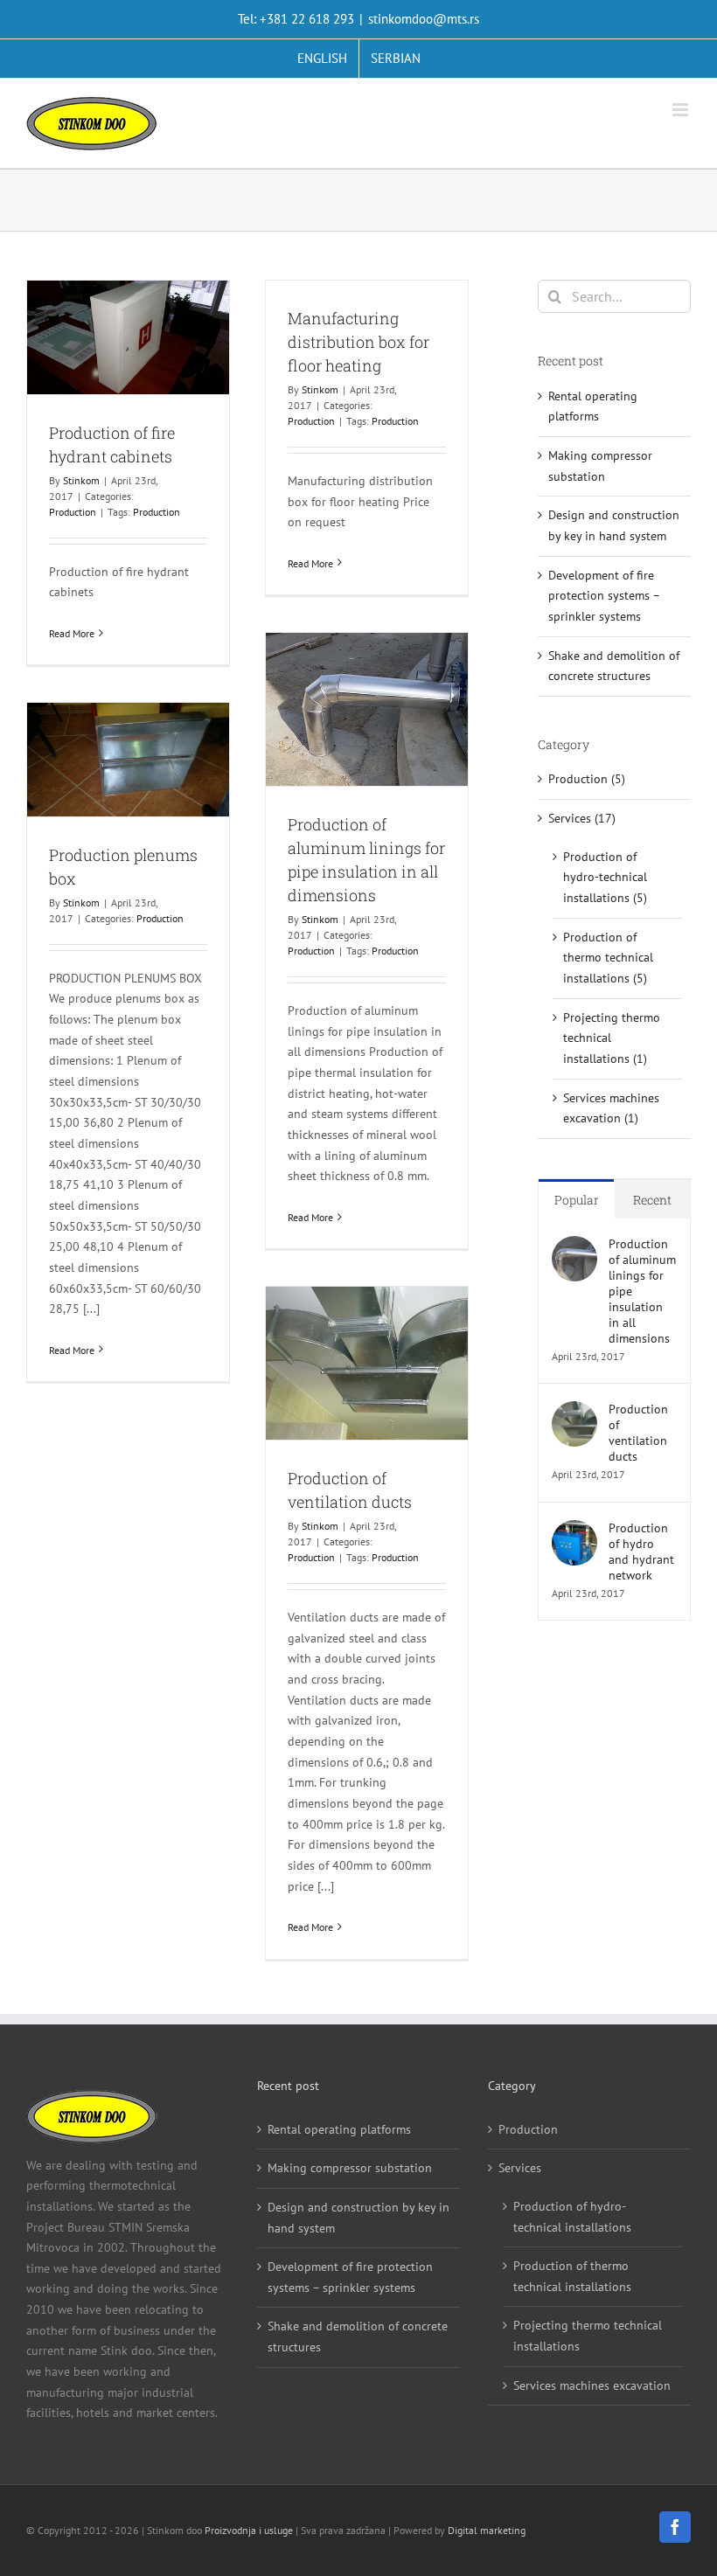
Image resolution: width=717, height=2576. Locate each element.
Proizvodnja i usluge (249, 2530)
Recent (652, 1200)
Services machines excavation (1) (611, 1108)
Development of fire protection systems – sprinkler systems (604, 596)
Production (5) (587, 779)
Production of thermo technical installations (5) (608, 958)
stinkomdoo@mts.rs (424, 19)
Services (520, 2168)
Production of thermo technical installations (572, 2276)
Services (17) (582, 818)
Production (73, 512)
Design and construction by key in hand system (358, 2218)
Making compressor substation (350, 2168)
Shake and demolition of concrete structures (358, 2336)
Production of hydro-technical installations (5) (605, 877)
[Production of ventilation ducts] (574, 1411)
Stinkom (81, 480)
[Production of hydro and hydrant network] (574, 1530)
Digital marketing (487, 2530)
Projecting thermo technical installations (588, 2336)
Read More (72, 633)
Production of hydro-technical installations (572, 2217)
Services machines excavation (592, 2385)
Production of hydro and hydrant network (641, 1552)
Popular (577, 1200)
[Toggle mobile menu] (682, 110)
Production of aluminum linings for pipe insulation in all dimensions (642, 1291)
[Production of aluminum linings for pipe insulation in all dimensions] (574, 1246)
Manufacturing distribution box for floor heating (358, 342)
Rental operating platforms (339, 2129)
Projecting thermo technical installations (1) (612, 1038)
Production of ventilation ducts (638, 1433)
